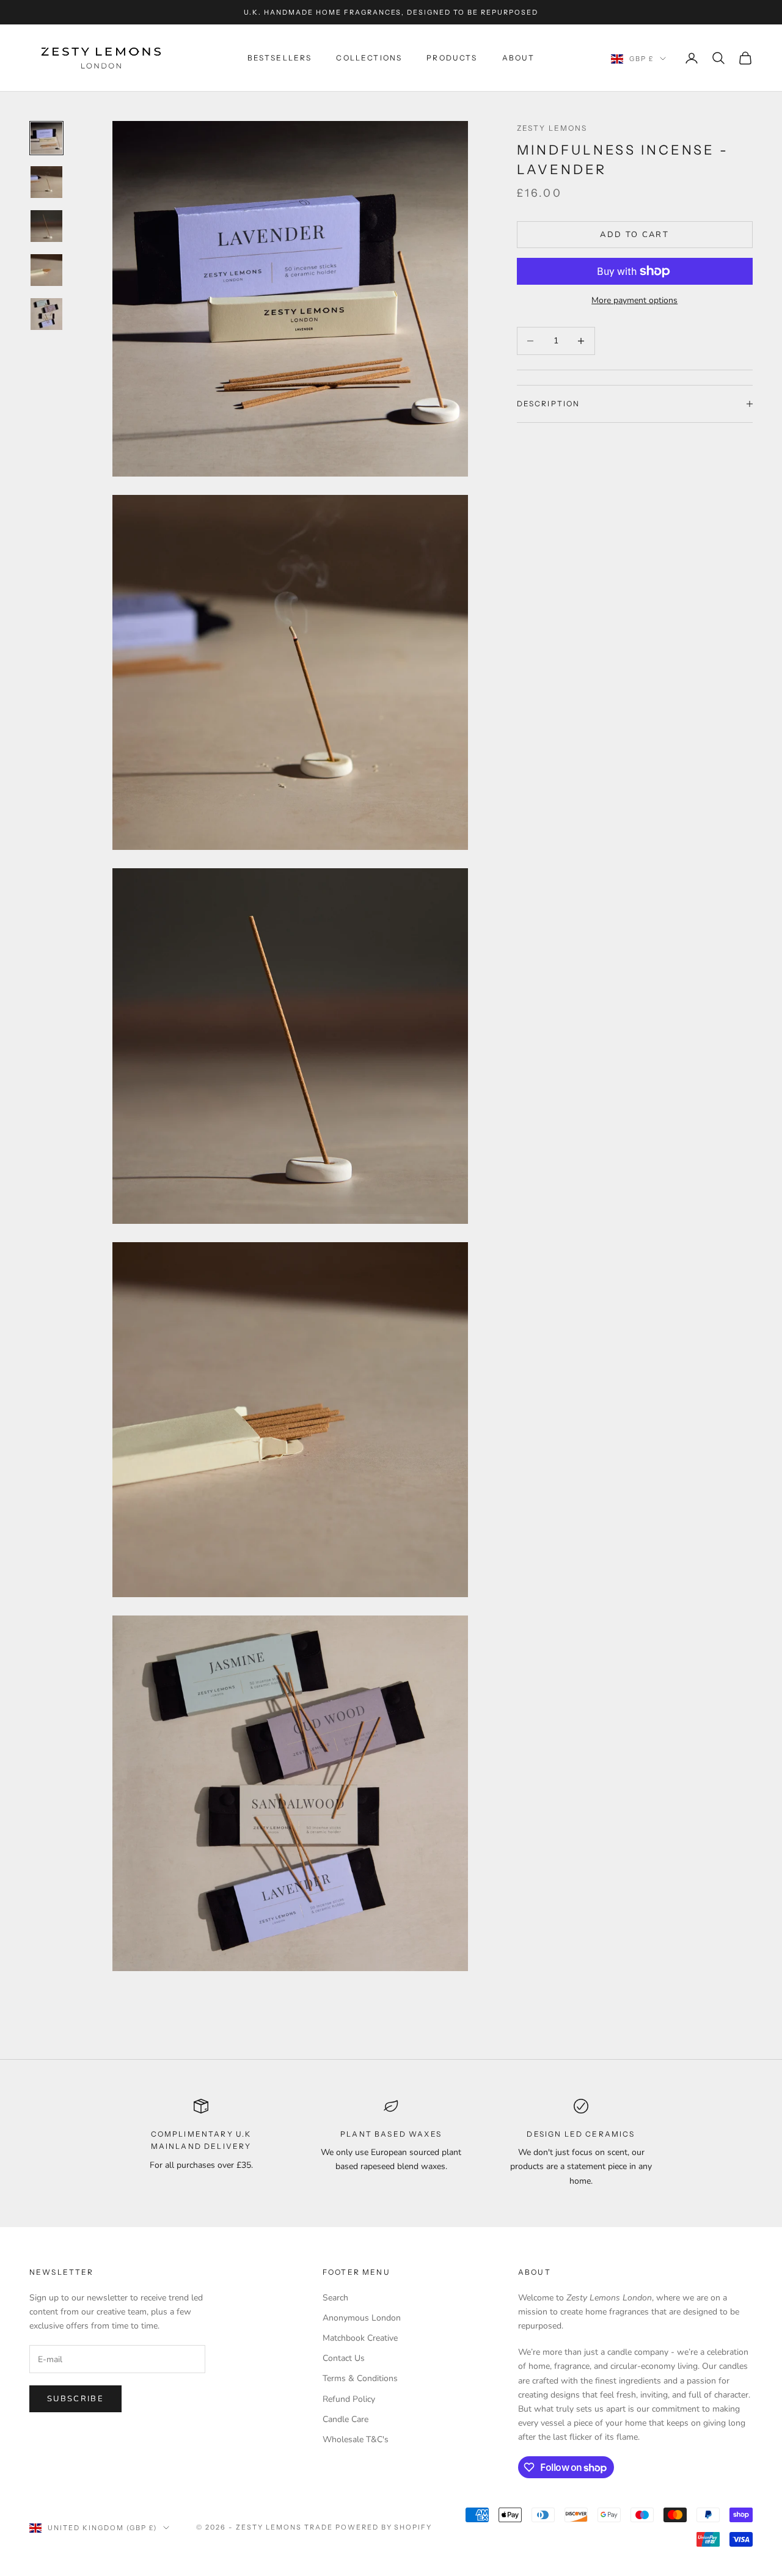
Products (452, 58)
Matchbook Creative (360, 2338)
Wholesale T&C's (356, 2439)
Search (335, 2298)
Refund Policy (349, 2399)
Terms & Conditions (360, 2378)
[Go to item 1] (46, 138)
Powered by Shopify (384, 2527)
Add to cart (634, 235)
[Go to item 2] (46, 182)
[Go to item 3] (46, 226)
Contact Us (344, 2358)
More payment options (634, 300)
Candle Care (345, 2419)
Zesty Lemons (552, 128)
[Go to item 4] (46, 270)
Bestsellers (280, 58)
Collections (369, 58)
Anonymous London (362, 2318)
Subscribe (75, 2399)
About (519, 58)
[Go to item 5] (46, 314)
